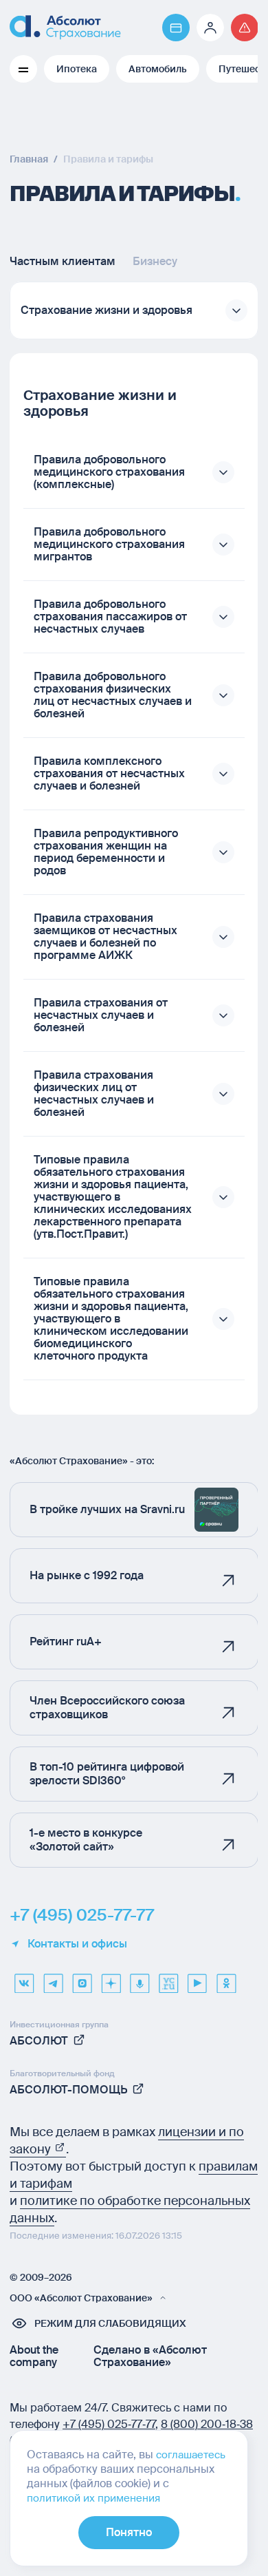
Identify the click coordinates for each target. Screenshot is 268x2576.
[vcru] (168, 1978)
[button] (134, 310)
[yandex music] (139, 1978)
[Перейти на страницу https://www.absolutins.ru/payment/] (176, 28)
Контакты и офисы (77, 1944)
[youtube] (197, 1978)
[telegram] (53, 1978)
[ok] (226, 1978)
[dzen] (111, 1978)
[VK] (24, 1978)
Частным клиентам (63, 262)
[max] (82, 1978)
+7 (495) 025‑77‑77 (109, 2424)
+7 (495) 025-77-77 (82, 1915)
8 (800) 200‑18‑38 (207, 2424)
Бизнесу (155, 262)
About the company (34, 2356)
